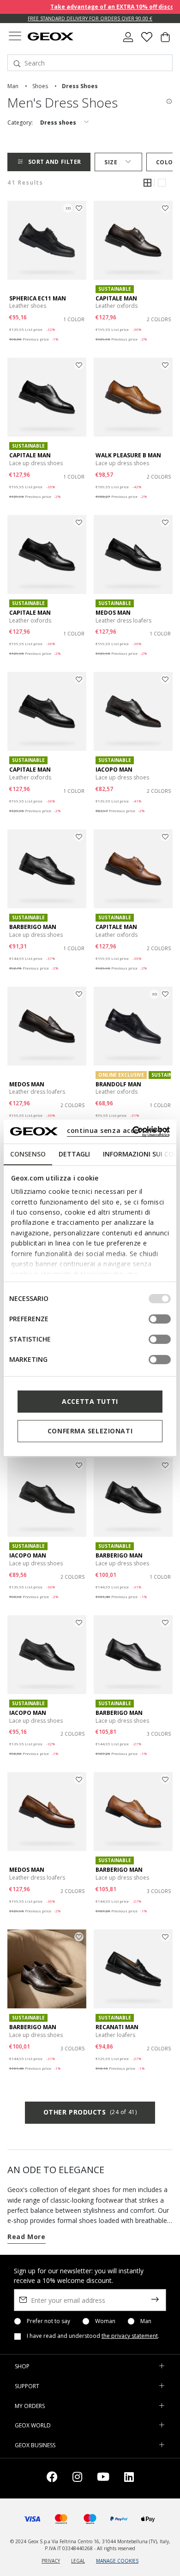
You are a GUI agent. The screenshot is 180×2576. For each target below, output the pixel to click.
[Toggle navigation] (15, 37)
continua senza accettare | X (118, 1130)
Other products (90, 2112)
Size (111, 162)
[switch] (160, 1319)
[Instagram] (77, 2478)
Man (146, 2321)
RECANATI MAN (117, 2027)
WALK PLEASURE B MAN (128, 455)
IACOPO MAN (114, 770)
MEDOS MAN (113, 613)
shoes (40, 86)
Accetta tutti (90, 1401)
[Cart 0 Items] (165, 41)
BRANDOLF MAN (118, 1084)
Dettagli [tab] (74, 1154)
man (13, 86)
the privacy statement (130, 2336)
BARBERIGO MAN (33, 927)
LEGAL (78, 2561)
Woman (105, 2321)
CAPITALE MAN (116, 298)
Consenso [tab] (28, 1154)
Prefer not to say (48, 2321)
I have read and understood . (93, 2336)
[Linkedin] (129, 2478)
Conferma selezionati (90, 1431)
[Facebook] (52, 2478)
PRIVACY (51, 2561)
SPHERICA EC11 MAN (38, 298)
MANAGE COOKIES (117, 2561)
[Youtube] (103, 2478)
